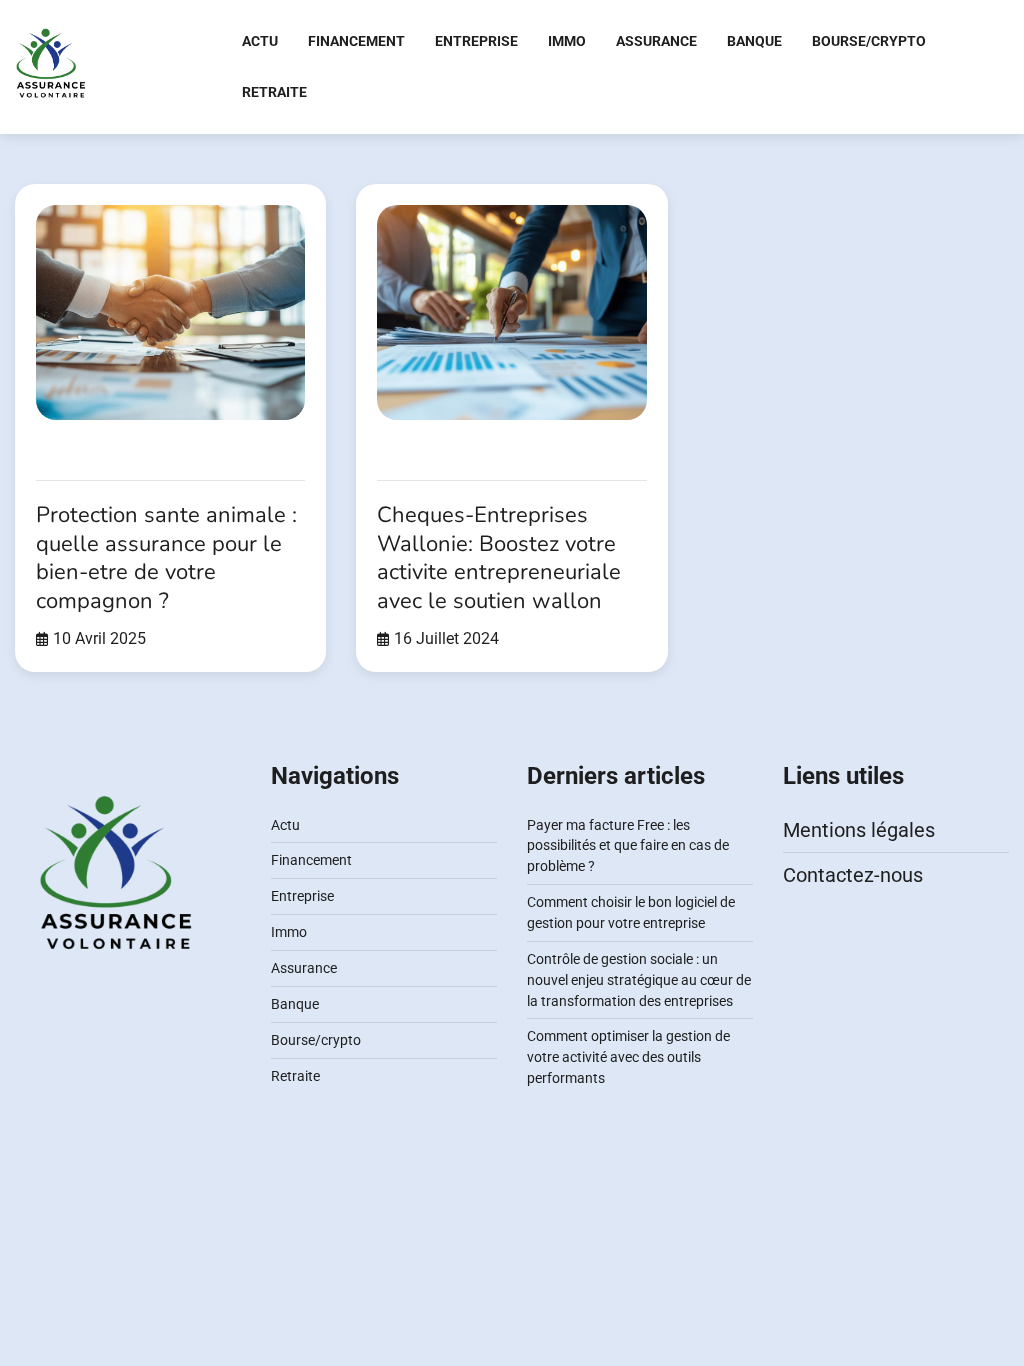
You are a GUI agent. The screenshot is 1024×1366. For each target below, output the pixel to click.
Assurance (656, 41)
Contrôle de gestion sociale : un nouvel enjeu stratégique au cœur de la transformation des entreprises (639, 980)
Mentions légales (859, 830)
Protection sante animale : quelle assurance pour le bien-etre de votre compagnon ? (166, 558)
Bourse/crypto (869, 41)
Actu (260, 41)
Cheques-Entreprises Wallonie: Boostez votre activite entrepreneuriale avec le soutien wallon (499, 558)
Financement (356, 41)
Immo (567, 41)
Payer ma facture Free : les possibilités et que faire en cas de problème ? (628, 846)
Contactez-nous (853, 875)
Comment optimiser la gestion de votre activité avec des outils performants (628, 1057)
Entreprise (476, 41)
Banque (754, 41)
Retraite (274, 92)
